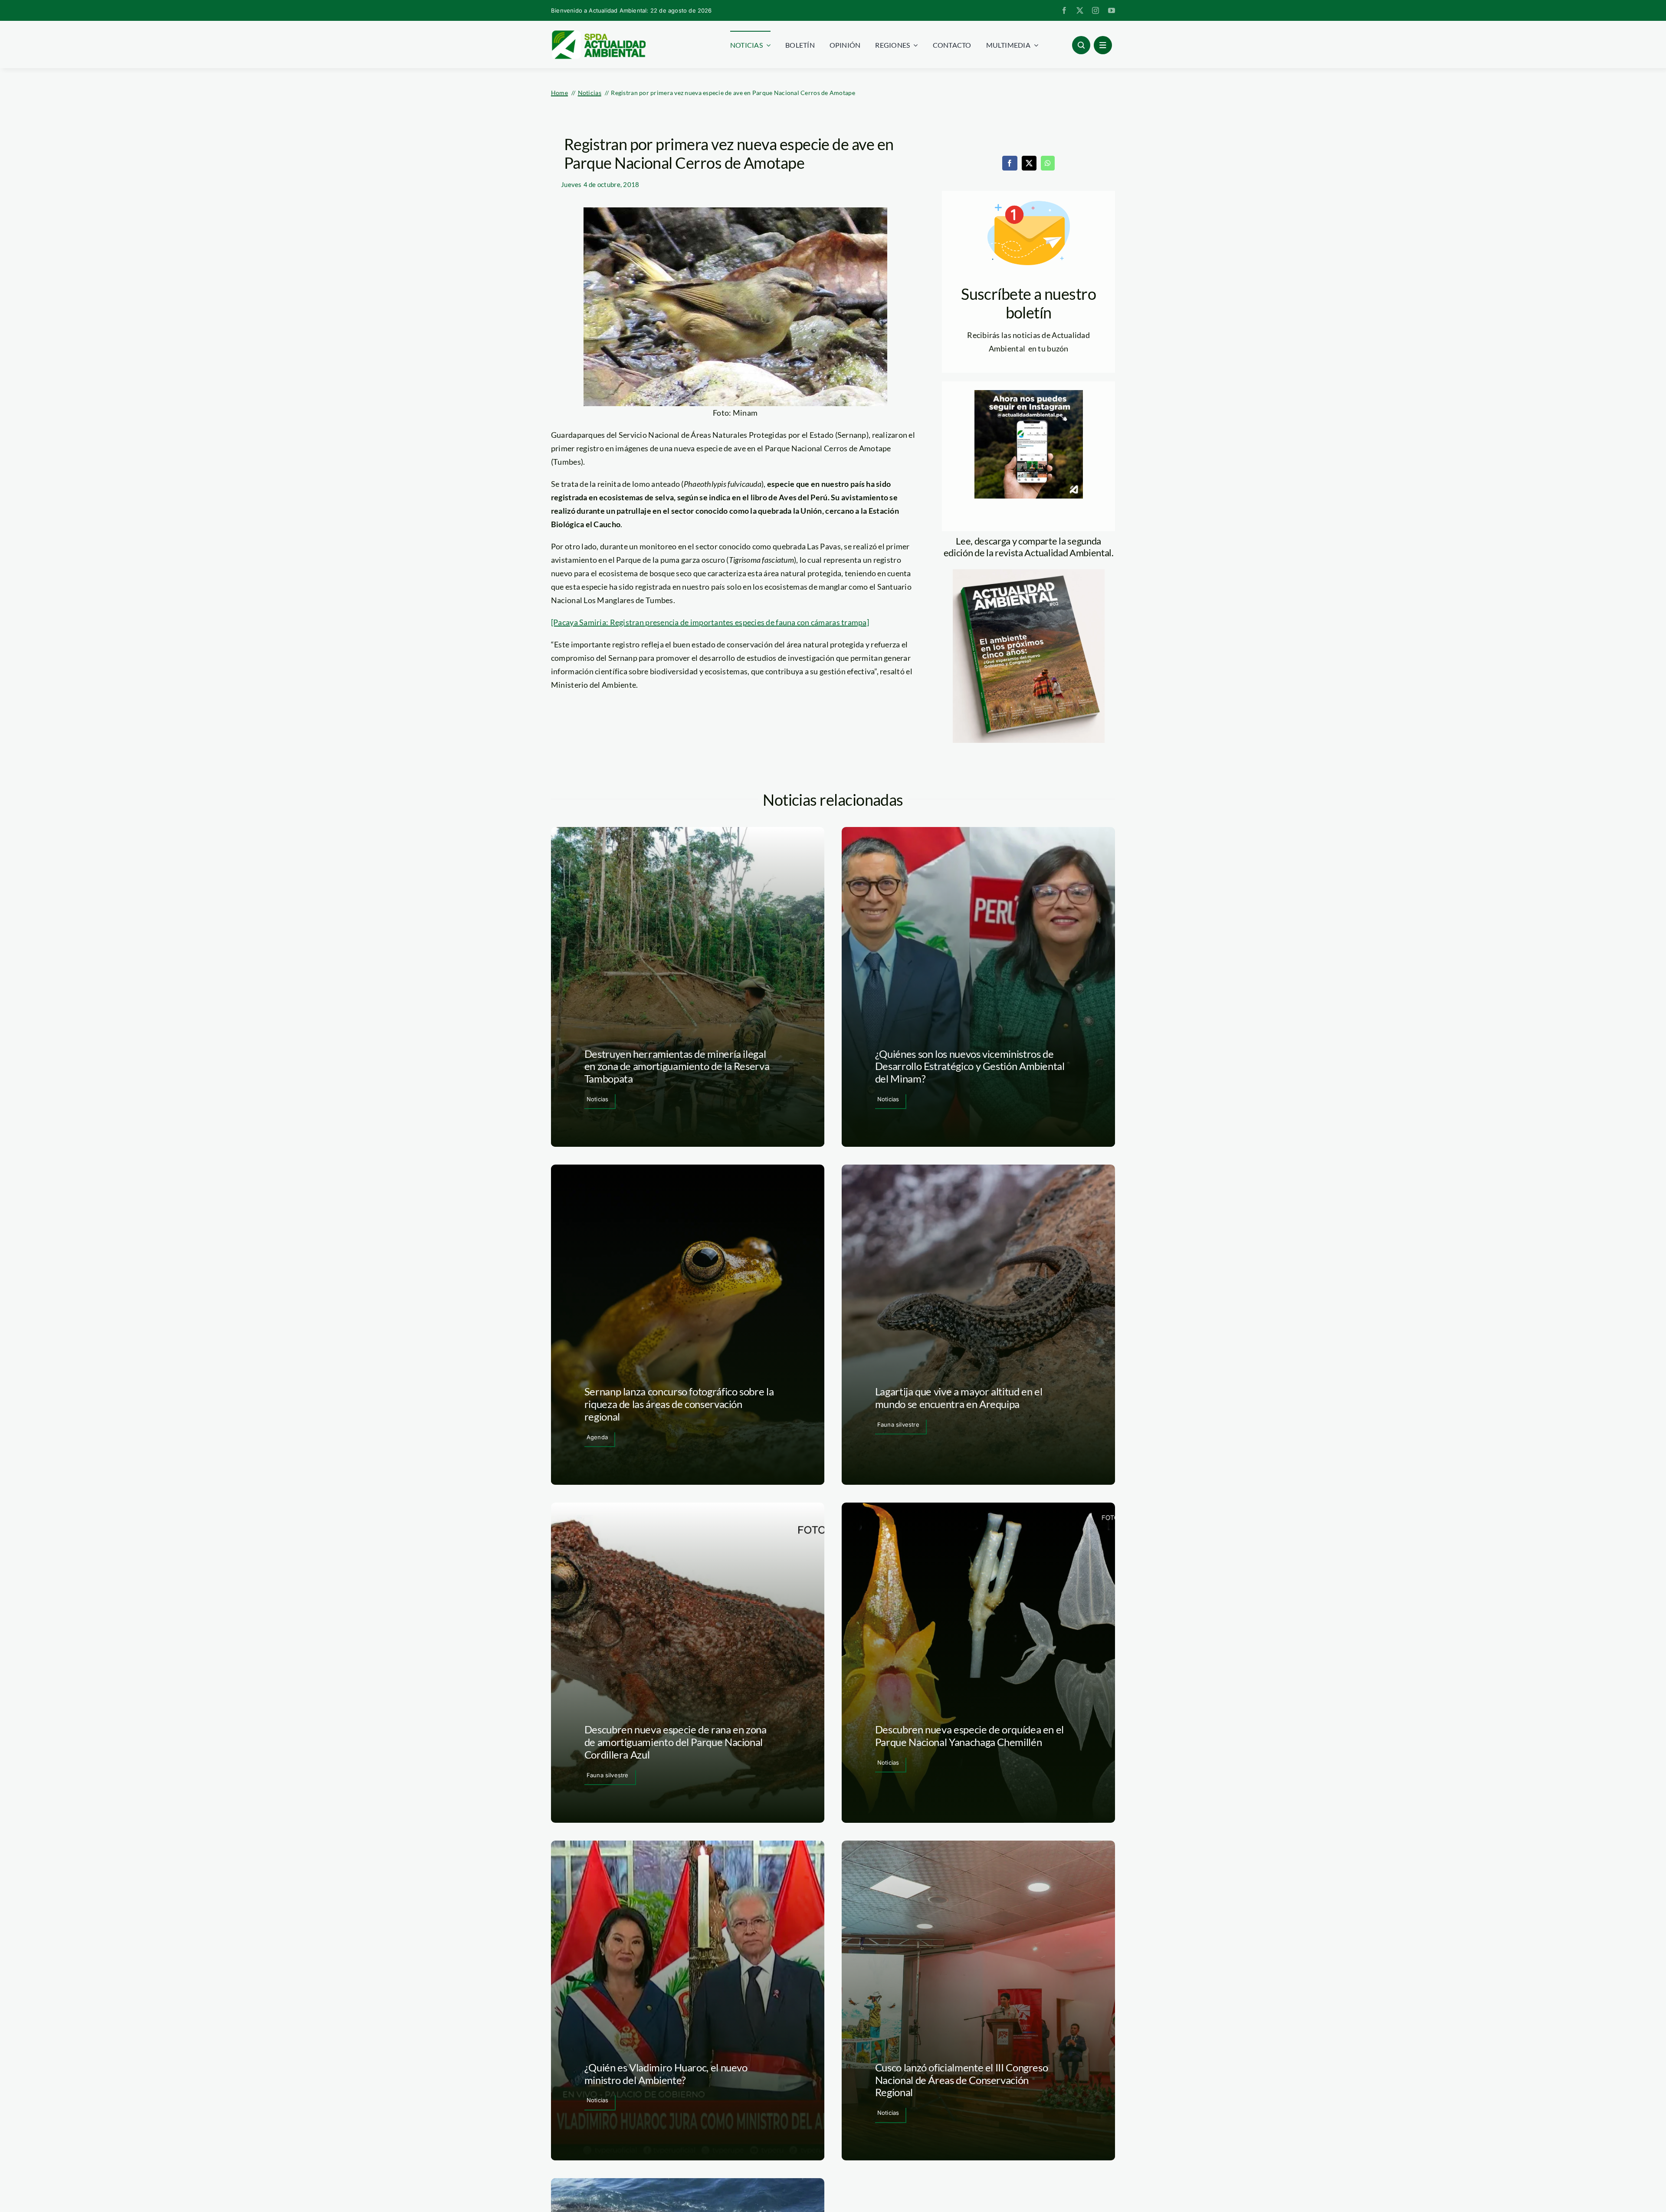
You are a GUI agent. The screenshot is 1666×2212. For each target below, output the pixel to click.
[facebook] (1064, 10)
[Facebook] (1010, 163)
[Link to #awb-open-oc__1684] (1103, 45)
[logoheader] (598, 33)
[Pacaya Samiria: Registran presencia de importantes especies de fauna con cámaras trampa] (710, 622)
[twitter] (1080, 10)
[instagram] (1095, 10)
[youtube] (1112, 10)
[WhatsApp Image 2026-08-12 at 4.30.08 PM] (1029, 573)
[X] (1029, 163)
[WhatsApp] (1048, 163)
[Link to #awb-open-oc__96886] (1081, 45)
